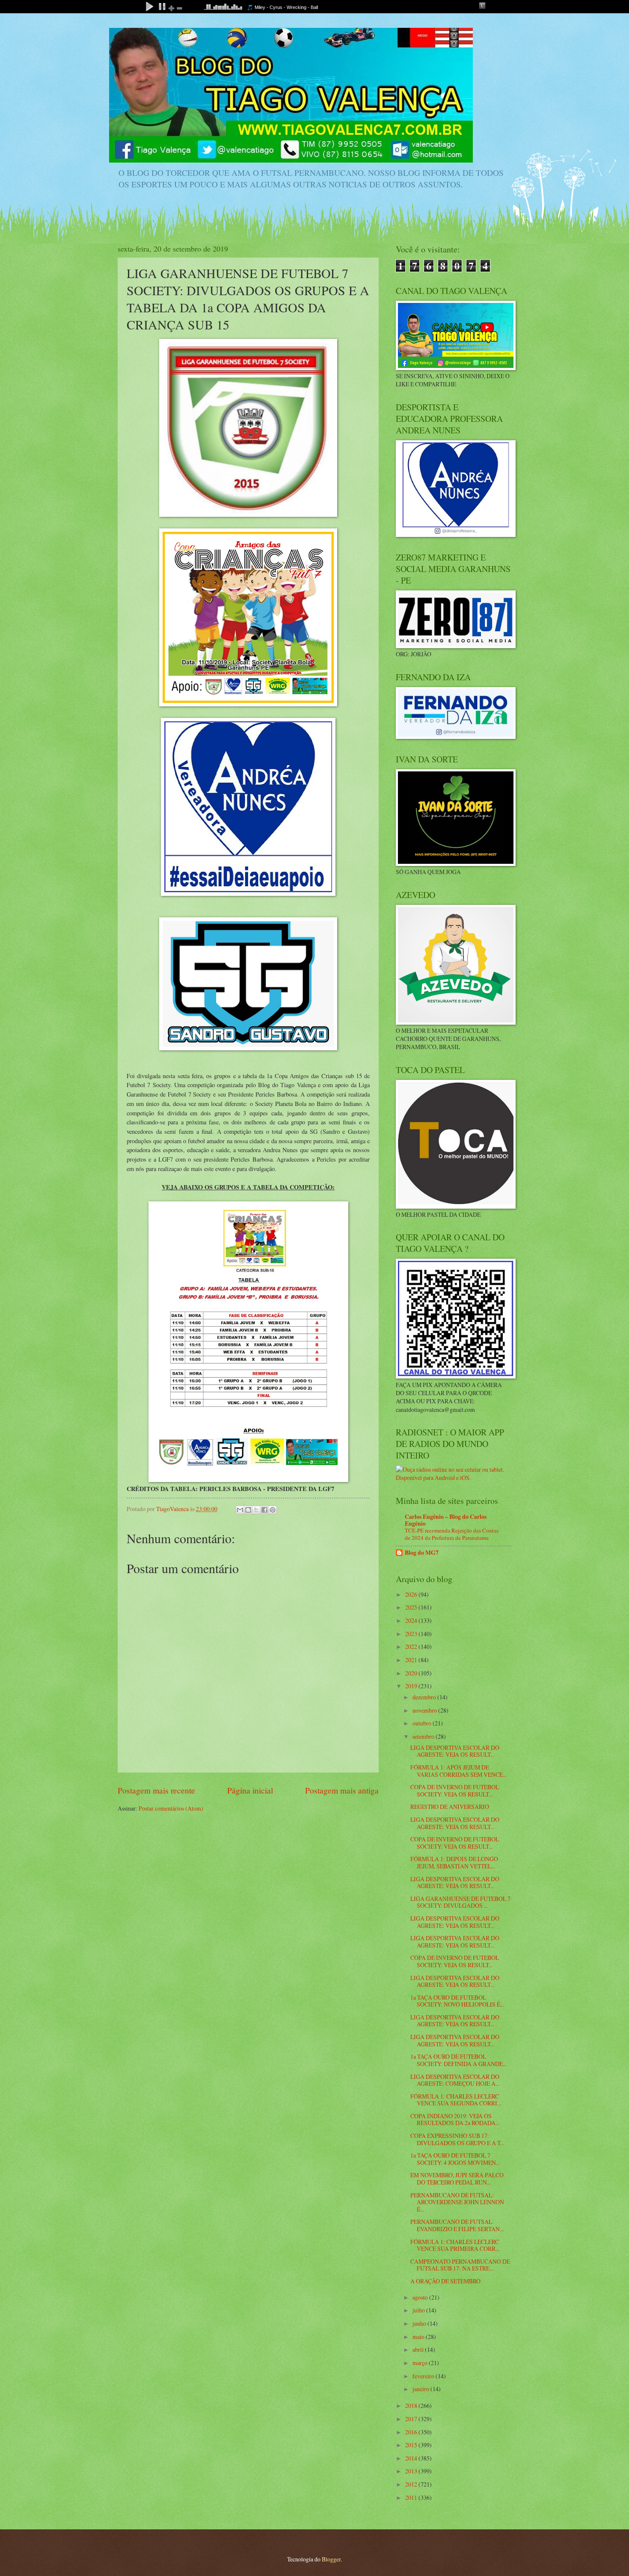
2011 (412, 2497)
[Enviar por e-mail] (240, 1510)
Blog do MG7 (422, 1553)
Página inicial (250, 1790)
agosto (421, 2297)
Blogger (331, 2559)
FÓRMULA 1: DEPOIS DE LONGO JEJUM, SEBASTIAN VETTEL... (454, 1862)
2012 (412, 2484)
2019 (412, 1686)
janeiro (421, 2389)
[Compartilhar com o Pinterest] (273, 1510)
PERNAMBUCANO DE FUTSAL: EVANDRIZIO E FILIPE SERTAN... (457, 2225)
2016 (412, 2432)
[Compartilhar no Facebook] (264, 1510)
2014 (412, 2458)
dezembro (425, 1697)
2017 (412, 2419)
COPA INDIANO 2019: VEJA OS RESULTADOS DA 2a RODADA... (455, 2119)
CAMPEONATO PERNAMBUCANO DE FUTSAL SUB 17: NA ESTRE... (460, 2265)
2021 (412, 1660)
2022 (412, 1647)
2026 (412, 1594)
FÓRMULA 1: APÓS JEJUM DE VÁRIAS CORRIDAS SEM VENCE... (458, 1771)
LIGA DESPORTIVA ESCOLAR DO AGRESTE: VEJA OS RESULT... (455, 1751)
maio (419, 2337)
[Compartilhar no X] (256, 1510)
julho (419, 2310)
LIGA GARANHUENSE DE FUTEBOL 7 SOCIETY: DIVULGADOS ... (460, 1902)
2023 (412, 1634)
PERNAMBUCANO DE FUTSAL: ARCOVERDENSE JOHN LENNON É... (457, 2202)
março (421, 2363)
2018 (412, 2406)
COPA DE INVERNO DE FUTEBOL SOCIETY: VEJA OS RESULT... (455, 1790)
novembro (425, 1710)
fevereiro (424, 2376)
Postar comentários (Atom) (171, 1808)
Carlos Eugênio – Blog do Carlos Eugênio (446, 1520)
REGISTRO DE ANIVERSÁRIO (450, 1807)
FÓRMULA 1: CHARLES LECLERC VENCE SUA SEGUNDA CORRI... (456, 2100)
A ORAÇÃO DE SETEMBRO (445, 2281)
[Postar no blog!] (248, 1510)
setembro (424, 1736)
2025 (412, 1607)
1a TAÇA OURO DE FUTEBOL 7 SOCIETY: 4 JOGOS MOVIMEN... (455, 2159)
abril (419, 2349)
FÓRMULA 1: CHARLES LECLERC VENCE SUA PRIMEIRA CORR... (455, 2245)
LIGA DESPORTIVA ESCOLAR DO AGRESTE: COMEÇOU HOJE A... (455, 2080)
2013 (412, 2471)
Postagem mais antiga (342, 1790)
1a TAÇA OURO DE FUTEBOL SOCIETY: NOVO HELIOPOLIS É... (457, 2001)
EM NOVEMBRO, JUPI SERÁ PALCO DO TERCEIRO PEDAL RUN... (457, 2179)
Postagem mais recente (156, 1790)
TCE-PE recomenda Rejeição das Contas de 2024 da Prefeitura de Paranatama (452, 1534)
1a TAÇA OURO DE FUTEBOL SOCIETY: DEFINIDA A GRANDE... (458, 2060)
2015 (412, 2445)
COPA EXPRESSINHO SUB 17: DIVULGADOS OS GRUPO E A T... (457, 2139)
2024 (412, 1620)
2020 (412, 1673)
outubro (423, 1723)
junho (420, 2323)
